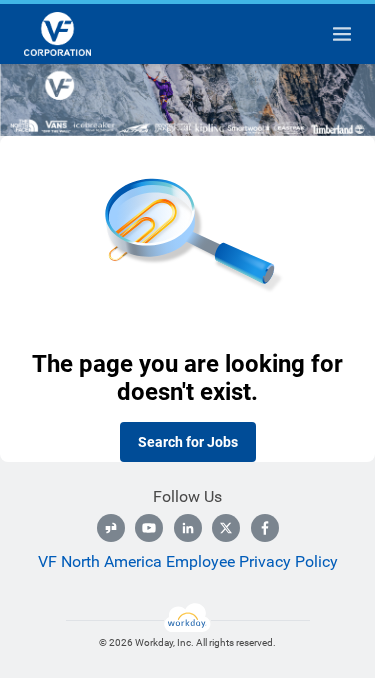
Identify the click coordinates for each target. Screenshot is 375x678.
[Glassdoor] (111, 528)
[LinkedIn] (188, 528)
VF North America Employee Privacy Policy (188, 561)
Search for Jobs (188, 442)
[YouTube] (149, 528)
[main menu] (342, 34)
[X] (226, 528)
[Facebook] (265, 528)
